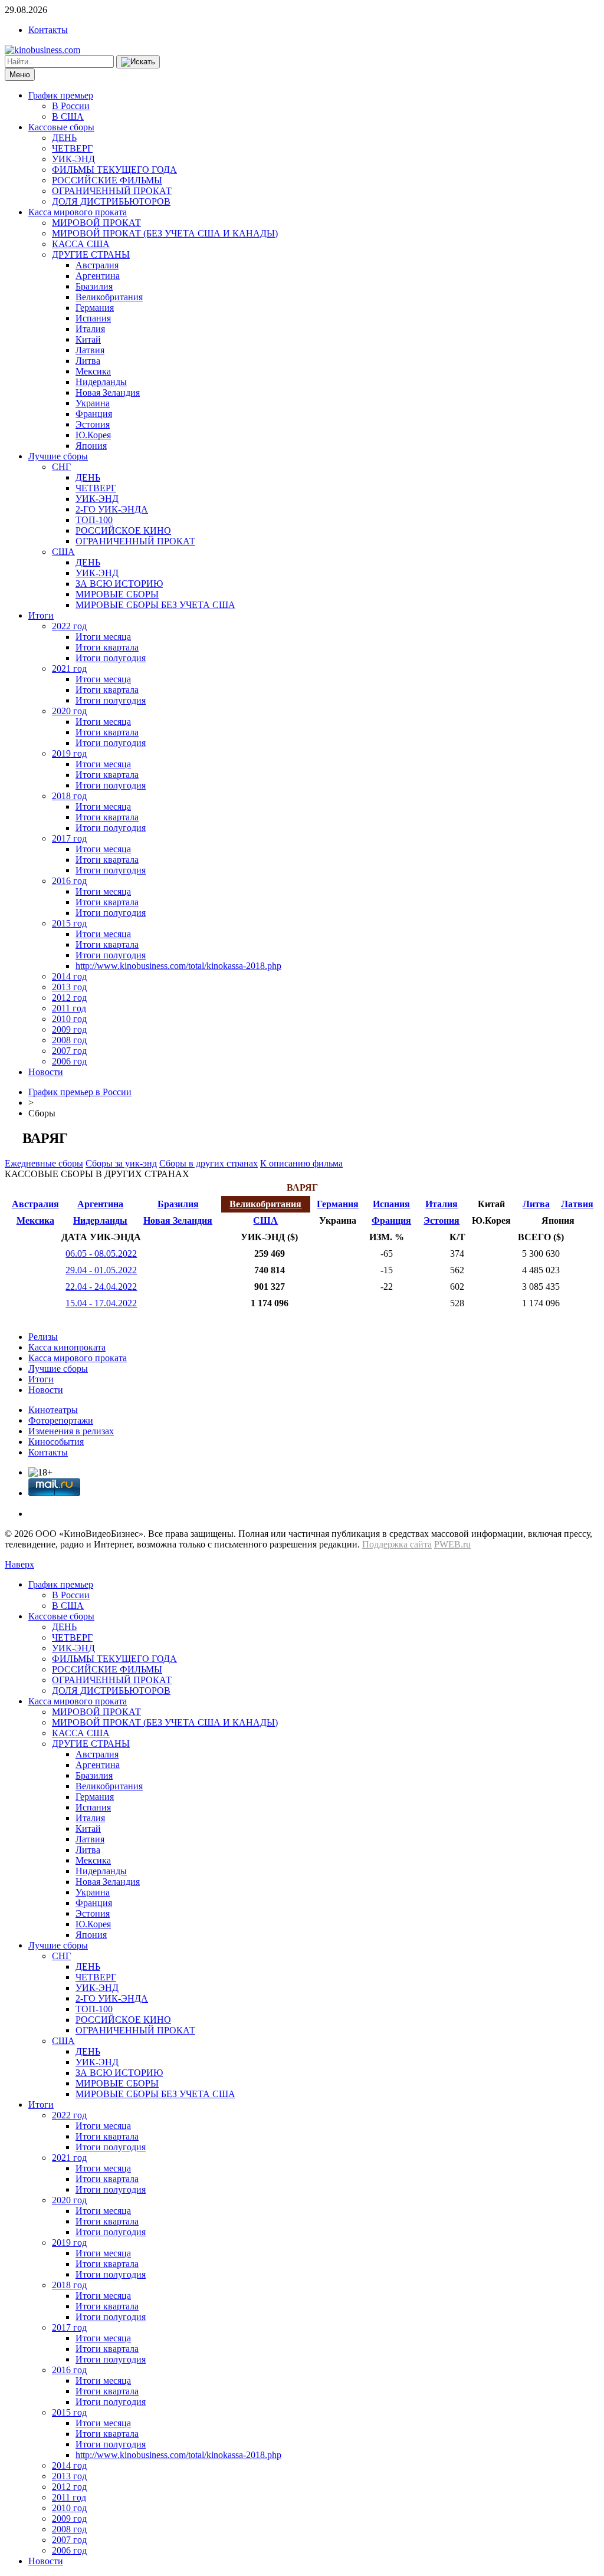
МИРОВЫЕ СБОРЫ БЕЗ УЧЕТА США (155, 605)
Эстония (93, 424)
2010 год (69, 1019)
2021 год (69, 668)
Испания (93, 318)
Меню (20, 75)
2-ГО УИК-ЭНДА (112, 509)
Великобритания (109, 297)
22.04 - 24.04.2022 (101, 1287)
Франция (94, 414)
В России (71, 106)
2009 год (69, 1029)
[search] (138, 62)
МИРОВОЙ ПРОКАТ (96, 223)
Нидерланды (101, 382)
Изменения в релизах (71, 1431)
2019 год (69, 753)
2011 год (69, 1008)
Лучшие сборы (58, 456)
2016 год (69, 881)
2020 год (69, 711)
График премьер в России (80, 1092)
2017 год (69, 838)
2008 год (69, 1040)
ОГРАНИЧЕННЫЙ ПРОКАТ (112, 191)
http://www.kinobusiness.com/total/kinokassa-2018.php (178, 966)
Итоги (41, 615)
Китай (88, 339)
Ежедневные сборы (44, 1163)
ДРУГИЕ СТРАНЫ (91, 254)
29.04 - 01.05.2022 (101, 1270)
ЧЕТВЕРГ (72, 148)
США (63, 552)
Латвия (90, 350)
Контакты (48, 30)
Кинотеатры (53, 1410)
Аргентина (98, 276)
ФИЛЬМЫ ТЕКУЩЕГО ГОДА (114, 170)
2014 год (69, 976)
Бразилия (94, 286)
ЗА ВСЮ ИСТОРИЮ (119, 584)
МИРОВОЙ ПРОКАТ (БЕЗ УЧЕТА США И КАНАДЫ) (165, 233)
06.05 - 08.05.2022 (101, 1253)
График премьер (61, 95)
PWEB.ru (452, 1544)
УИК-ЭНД (73, 159)
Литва (88, 361)
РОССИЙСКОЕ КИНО (123, 530)
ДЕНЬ (64, 138)
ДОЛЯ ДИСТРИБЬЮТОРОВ (111, 201)
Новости (46, 1072)
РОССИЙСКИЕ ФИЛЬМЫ (107, 180)
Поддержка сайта (397, 1544)
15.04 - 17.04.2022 (101, 1303)
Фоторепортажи (61, 1420)
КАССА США (81, 244)
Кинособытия (56, 1442)
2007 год (69, 1051)
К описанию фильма (301, 1163)
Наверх (19, 1564)
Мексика (93, 371)
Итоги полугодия (111, 658)
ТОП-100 (94, 520)
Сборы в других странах (209, 1163)
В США (68, 116)
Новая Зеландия (108, 392)
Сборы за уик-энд (121, 1163)
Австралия (97, 265)
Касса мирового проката (78, 212)
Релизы (43, 1337)
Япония (91, 446)
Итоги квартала (107, 647)
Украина (93, 403)
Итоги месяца (103, 637)
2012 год (69, 998)
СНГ (61, 467)
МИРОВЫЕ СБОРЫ (117, 594)
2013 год (69, 987)
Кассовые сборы (61, 127)
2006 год (69, 1061)
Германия (95, 308)
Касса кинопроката (67, 1347)
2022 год (69, 626)
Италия (90, 329)
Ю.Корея (93, 435)
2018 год (69, 796)
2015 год (69, 923)
